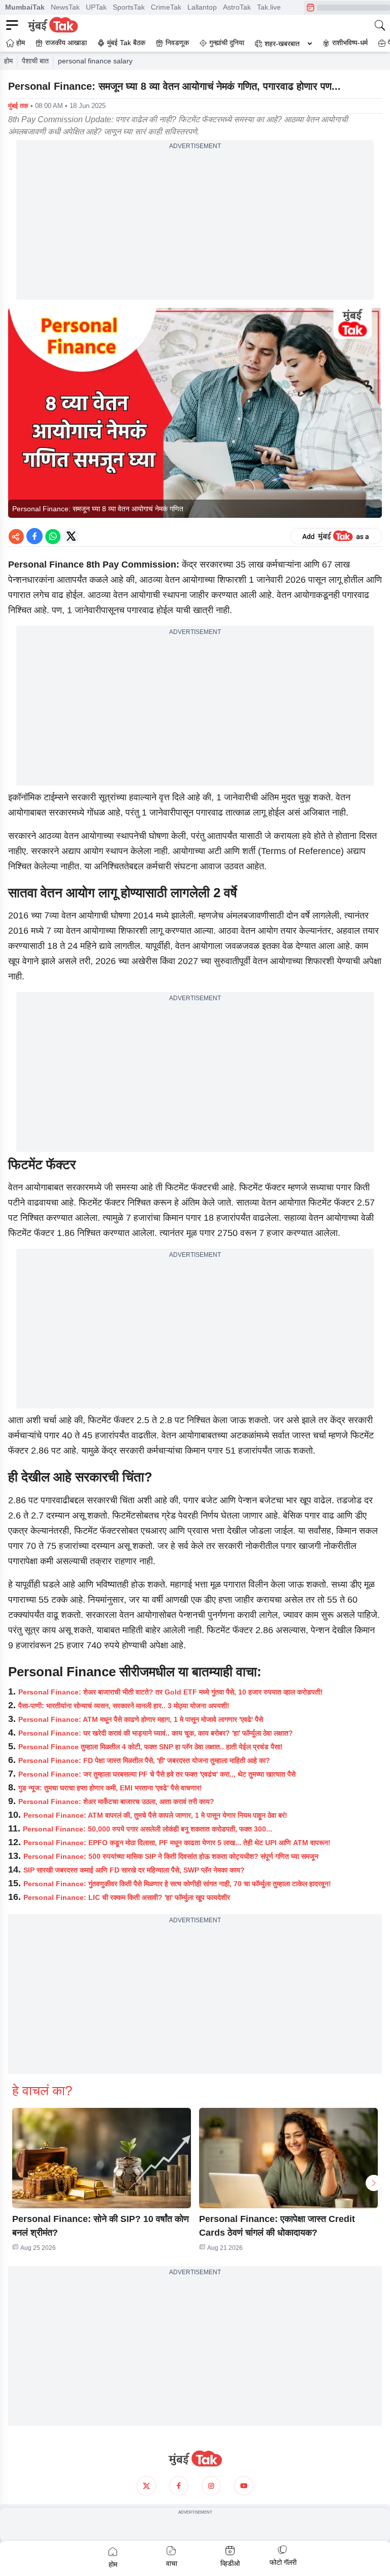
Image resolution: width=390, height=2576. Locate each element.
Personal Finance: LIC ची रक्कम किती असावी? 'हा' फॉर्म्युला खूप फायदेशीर (127, 1897)
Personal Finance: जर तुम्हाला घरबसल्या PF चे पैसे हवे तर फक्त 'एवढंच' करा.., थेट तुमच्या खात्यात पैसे (157, 1774)
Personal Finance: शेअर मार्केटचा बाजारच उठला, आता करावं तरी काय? (116, 1802)
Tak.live (269, 7)
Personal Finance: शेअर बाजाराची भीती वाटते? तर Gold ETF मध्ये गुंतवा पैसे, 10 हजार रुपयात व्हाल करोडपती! (171, 1692)
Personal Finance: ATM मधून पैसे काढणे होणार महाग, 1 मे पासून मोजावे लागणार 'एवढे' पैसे (141, 1719)
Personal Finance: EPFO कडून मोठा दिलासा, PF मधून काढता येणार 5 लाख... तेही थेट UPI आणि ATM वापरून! (177, 1843)
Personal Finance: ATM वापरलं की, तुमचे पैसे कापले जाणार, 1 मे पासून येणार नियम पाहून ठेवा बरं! (155, 1815)
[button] (102, 2158)
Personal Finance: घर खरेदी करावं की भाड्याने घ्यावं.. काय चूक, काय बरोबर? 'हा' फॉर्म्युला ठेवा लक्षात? (156, 1733)
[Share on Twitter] (71, 536)
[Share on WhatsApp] (53, 536)
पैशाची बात (35, 61)
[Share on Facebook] (35, 536)
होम (8, 61)
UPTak (96, 7)
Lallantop (202, 7)
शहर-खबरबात (282, 44)
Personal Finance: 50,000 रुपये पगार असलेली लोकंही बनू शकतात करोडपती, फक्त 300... (148, 1829)
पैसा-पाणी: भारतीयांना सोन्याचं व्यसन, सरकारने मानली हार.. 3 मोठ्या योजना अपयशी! (124, 1706)
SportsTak (129, 7)
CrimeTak (166, 7)
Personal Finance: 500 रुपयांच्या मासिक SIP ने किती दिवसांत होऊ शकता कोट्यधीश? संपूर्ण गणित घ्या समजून (171, 1856)
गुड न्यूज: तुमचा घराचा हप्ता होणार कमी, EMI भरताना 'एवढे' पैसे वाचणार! (110, 1788)
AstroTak (237, 7)
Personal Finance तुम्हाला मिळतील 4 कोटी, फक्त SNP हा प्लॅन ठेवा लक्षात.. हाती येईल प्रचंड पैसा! (151, 1747)
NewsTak (65, 7)
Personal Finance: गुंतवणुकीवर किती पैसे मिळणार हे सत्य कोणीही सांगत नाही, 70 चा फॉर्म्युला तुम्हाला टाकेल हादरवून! (177, 1884)
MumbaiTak (25, 7)
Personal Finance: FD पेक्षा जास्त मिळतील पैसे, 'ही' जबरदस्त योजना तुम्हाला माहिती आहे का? (144, 1760)
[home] (195, 2459)
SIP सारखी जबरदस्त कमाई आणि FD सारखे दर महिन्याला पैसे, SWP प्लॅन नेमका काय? (134, 1870)
